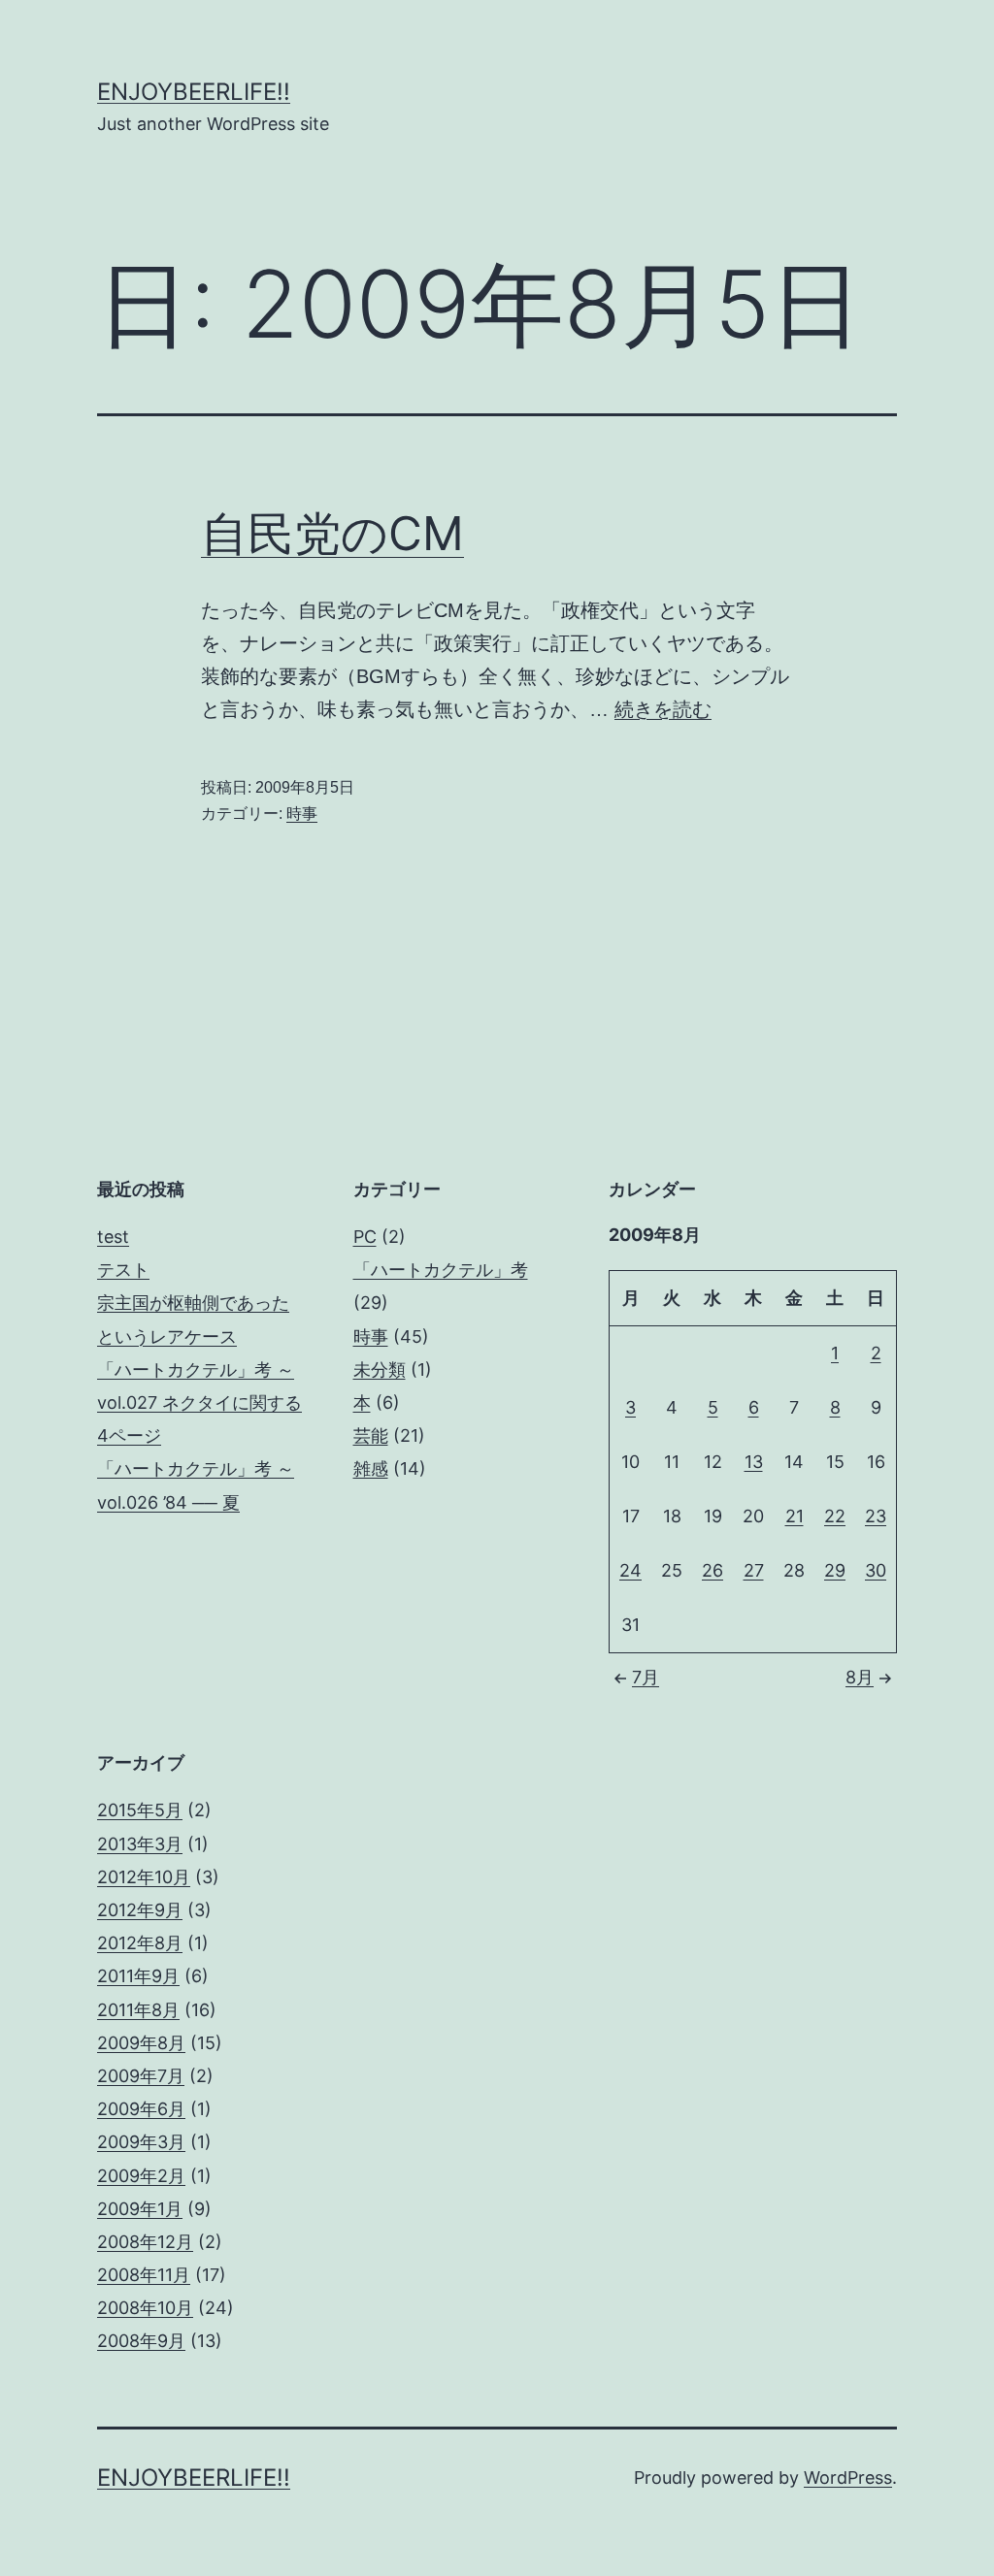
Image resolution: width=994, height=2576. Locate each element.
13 (754, 1462)
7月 (646, 1677)
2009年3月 (141, 2142)
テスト (123, 1270)
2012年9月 (140, 1910)
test (113, 1237)
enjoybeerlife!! (194, 92)
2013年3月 (140, 1844)
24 (630, 1570)
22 (835, 1516)
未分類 (380, 1370)
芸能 (371, 1435)
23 (876, 1516)
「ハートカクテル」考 (441, 1270)
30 (876, 1570)
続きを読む (663, 709)
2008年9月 (141, 2341)
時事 (302, 814)
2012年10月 (144, 1877)
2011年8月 (138, 2010)
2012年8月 (140, 1943)
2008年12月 (145, 2242)
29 (835, 1570)
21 (795, 1516)
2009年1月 (140, 2209)
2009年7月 (141, 2076)
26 (712, 1570)
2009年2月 (141, 2176)
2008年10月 (145, 2308)
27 (754, 1570)
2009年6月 (141, 2109)
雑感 (371, 1468)
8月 (860, 1677)
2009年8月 (141, 2043)
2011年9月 (138, 1976)
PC (365, 1237)
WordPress (848, 2478)
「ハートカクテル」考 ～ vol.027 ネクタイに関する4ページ (199, 1402)
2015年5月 (140, 1810)
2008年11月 (144, 2275)
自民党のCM (332, 533)
